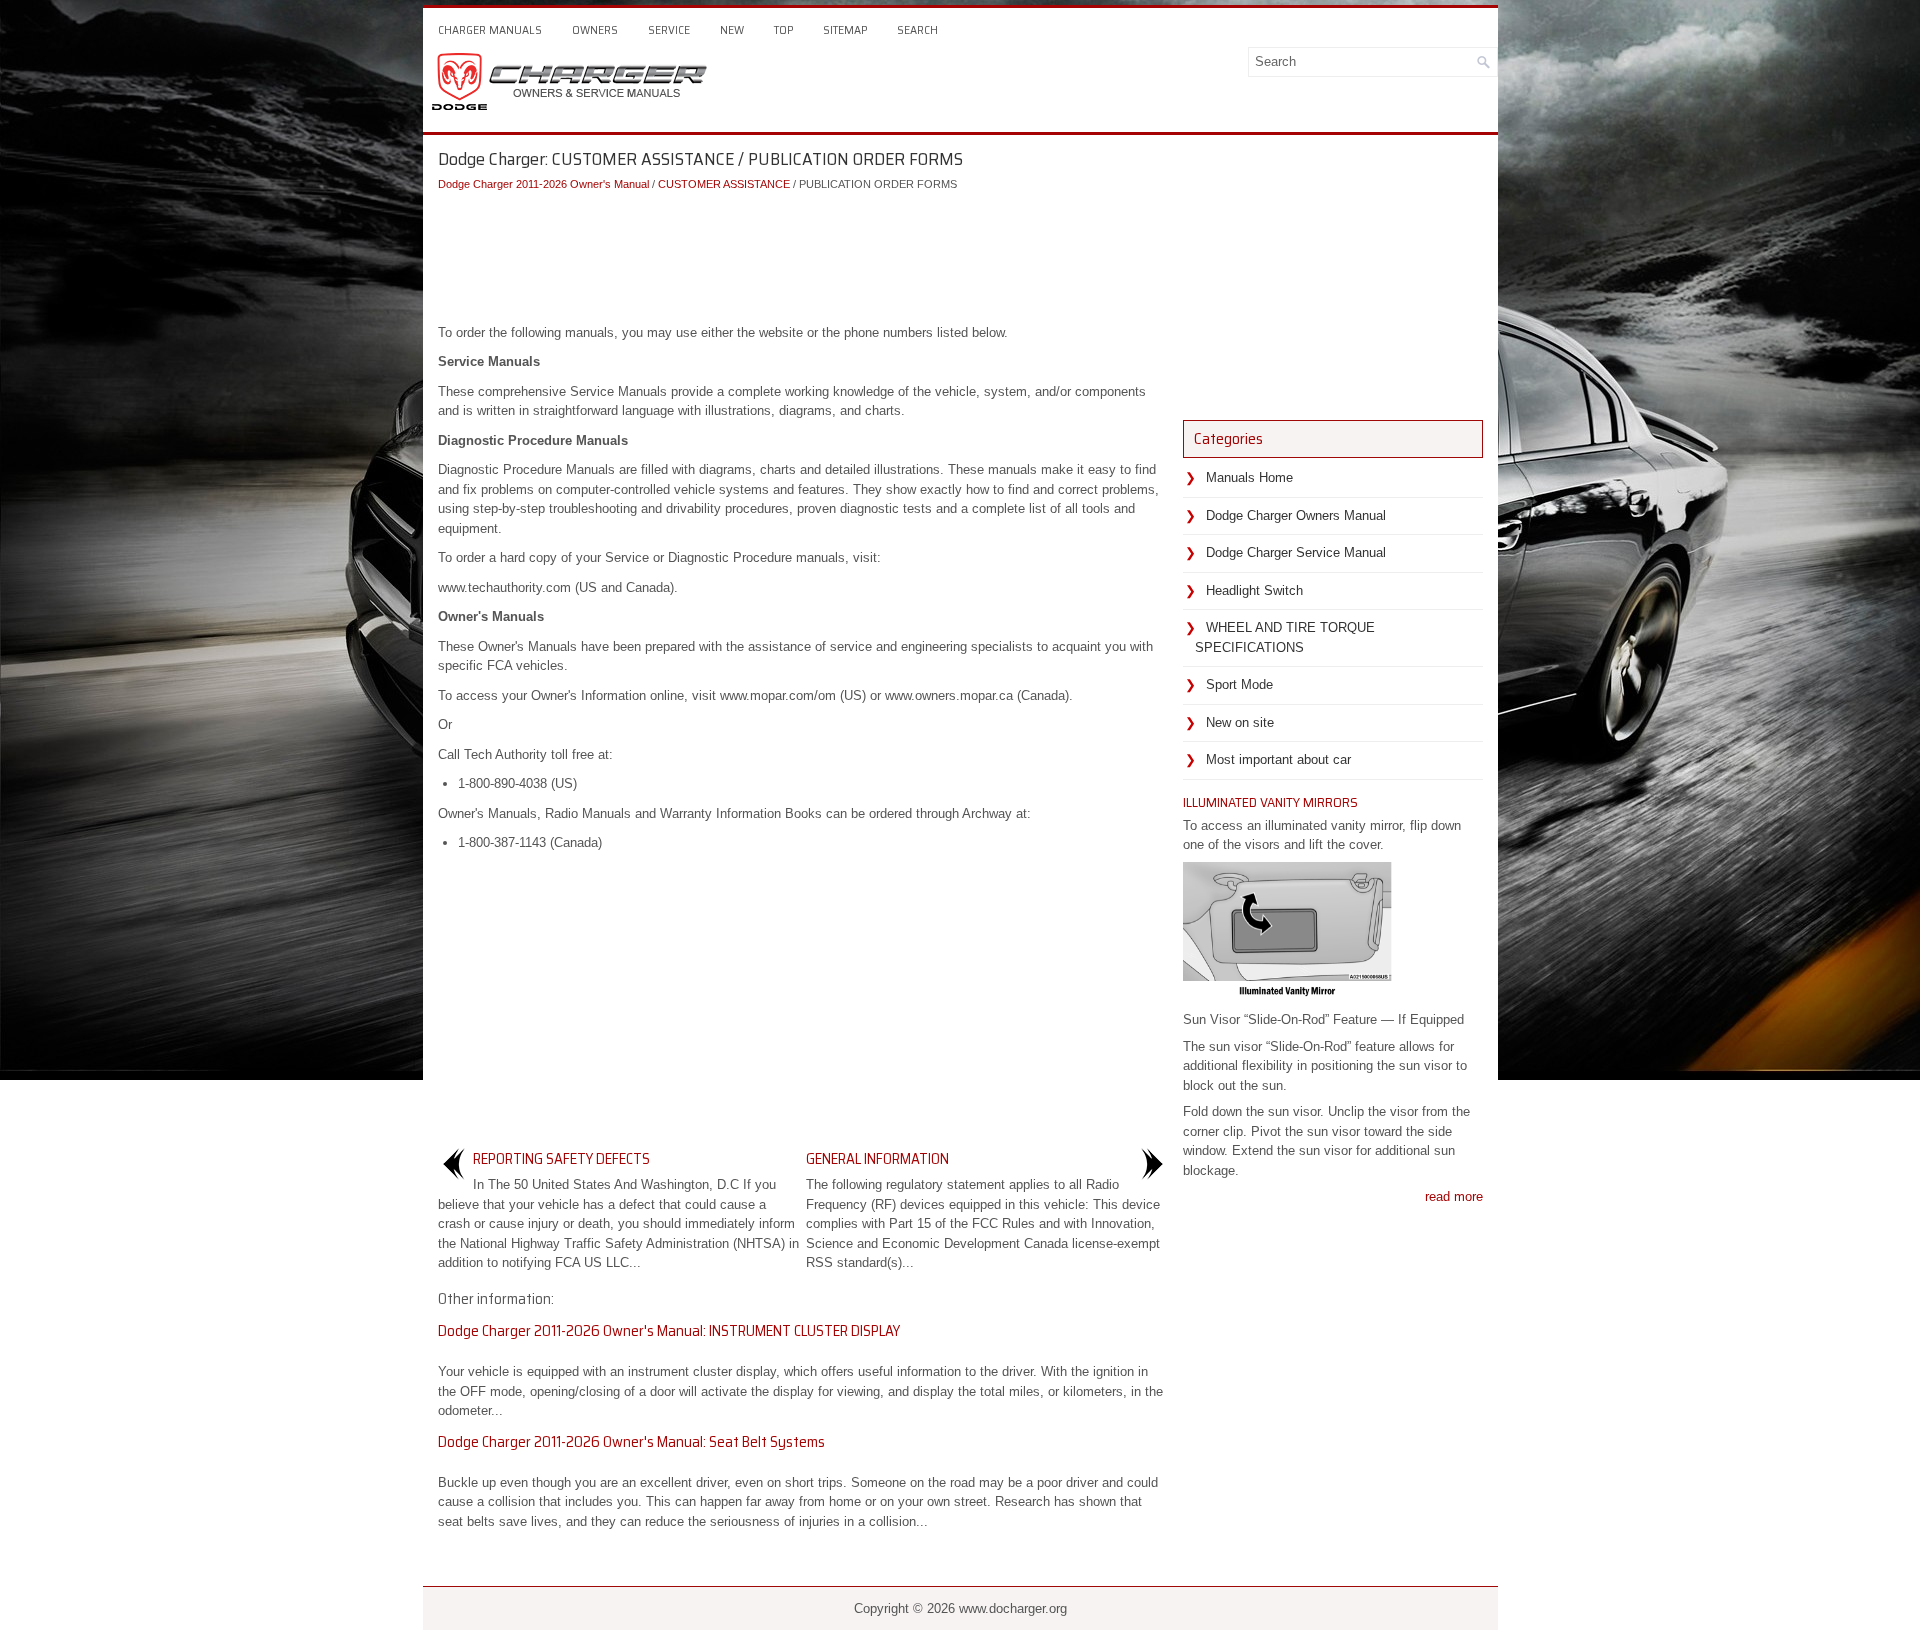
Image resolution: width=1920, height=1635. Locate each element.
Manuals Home (1249, 477)
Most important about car (1278, 759)
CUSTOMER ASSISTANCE (724, 184)
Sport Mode (1239, 684)
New (732, 29)
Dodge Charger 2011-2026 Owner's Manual (543, 184)
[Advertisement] (803, 253)
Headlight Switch (1254, 590)
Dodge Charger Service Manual (1296, 552)
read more (1454, 1196)
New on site (1240, 722)
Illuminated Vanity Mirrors (1270, 802)
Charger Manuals (490, 29)
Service (669, 29)
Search (917, 29)
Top (783, 29)
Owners (595, 29)
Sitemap (845, 29)
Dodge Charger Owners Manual (1296, 515)
